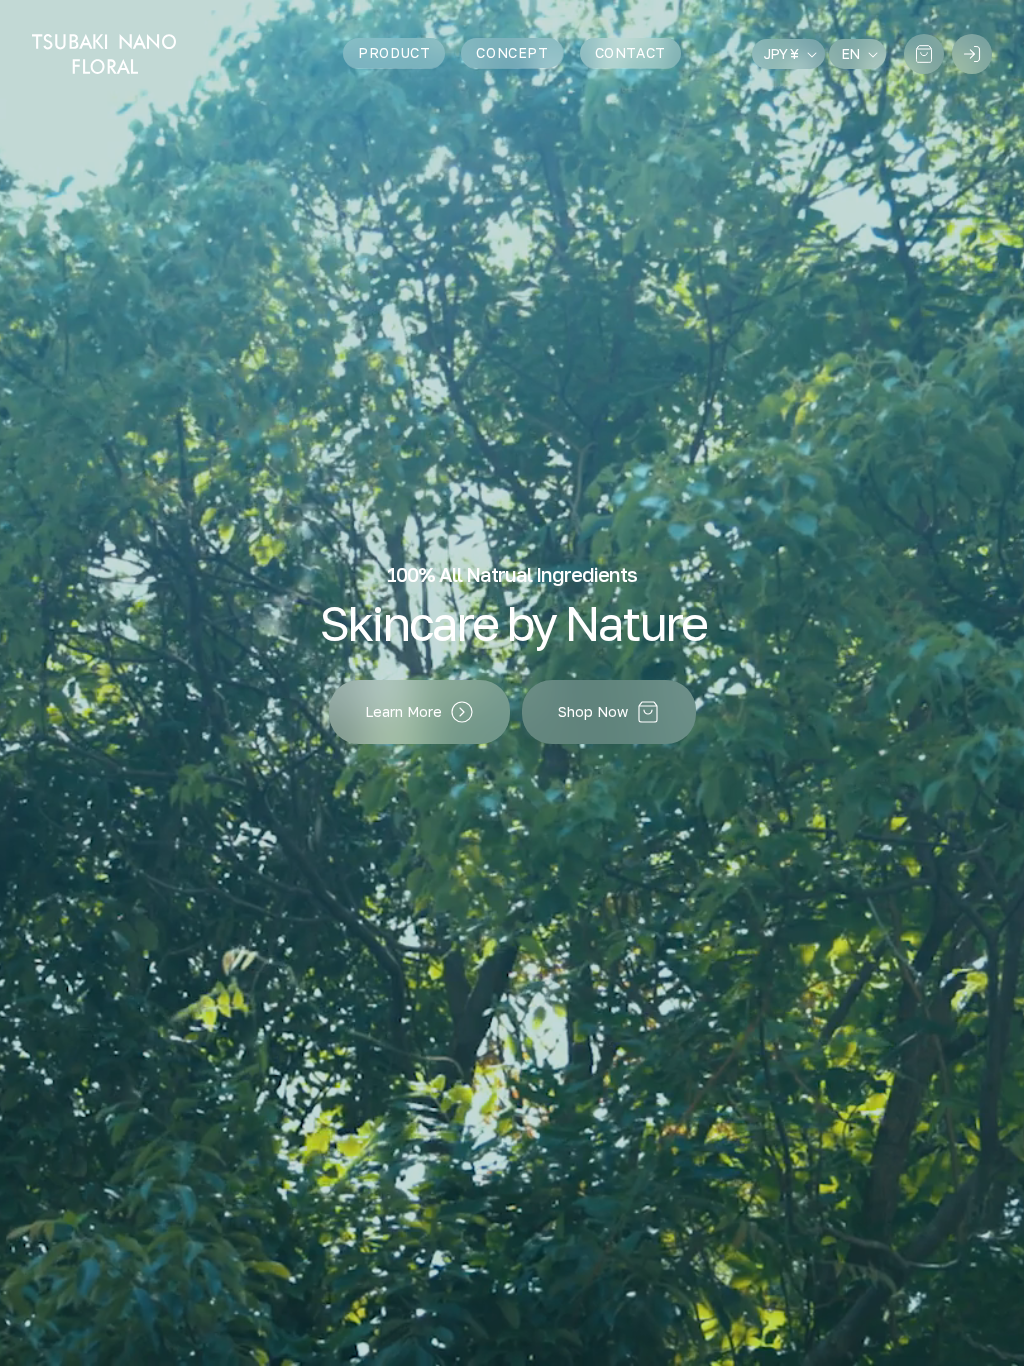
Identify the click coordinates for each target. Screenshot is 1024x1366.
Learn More (403, 711)
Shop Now (593, 711)
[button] (924, 54)
